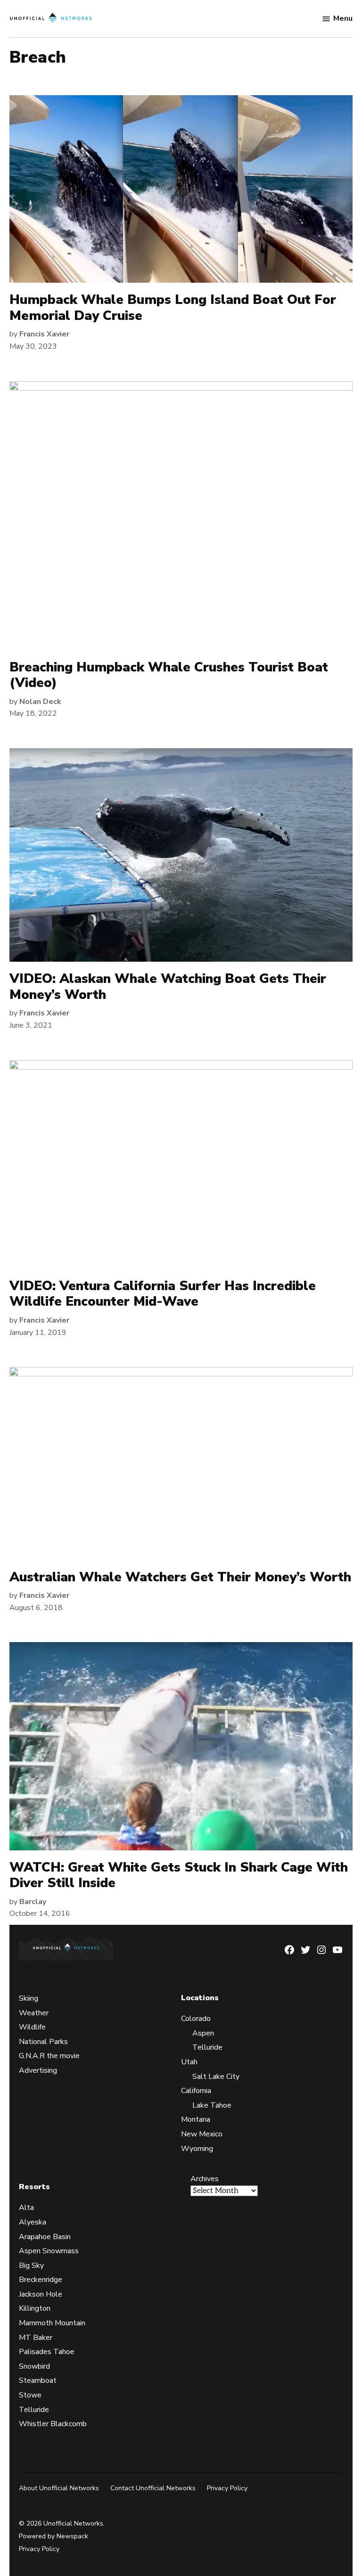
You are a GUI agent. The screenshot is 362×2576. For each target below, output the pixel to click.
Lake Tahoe (212, 2105)
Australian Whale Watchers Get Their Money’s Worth (180, 1577)
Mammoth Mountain (52, 2323)
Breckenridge (41, 2280)
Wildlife (32, 2027)
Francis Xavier (44, 334)
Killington (35, 2309)
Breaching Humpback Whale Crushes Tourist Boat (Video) (169, 675)
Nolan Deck (40, 702)
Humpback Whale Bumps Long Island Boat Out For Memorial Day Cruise (173, 308)
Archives (205, 2179)
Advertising (38, 2070)
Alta (26, 2208)
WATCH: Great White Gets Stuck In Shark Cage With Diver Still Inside (179, 1875)
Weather (34, 2013)
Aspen (203, 2033)
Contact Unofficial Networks (153, 2488)
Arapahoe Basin (45, 2237)
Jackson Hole (41, 2294)
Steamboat (38, 2381)
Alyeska (33, 2222)
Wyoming (197, 2149)
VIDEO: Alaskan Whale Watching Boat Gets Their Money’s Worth (168, 987)
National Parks (43, 2042)
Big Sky (31, 2265)
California (196, 2091)
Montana (196, 2119)
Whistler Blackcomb (53, 2424)
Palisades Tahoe (47, 2352)
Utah (189, 2062)
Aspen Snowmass (49, 2251)
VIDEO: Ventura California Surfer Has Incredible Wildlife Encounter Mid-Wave (163, 1294)
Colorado (196, 2019)
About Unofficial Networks (59, 2488)
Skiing (29, 1998)
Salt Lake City (216, 2077)
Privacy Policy (227, 2488)
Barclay (33, 1902)
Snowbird (34, 2366)
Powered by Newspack (53, 2536)
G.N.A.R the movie (49, 2056)
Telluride (207, 2048)
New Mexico (202, 2134)
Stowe (30, 2395)
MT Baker (36, 2338)
